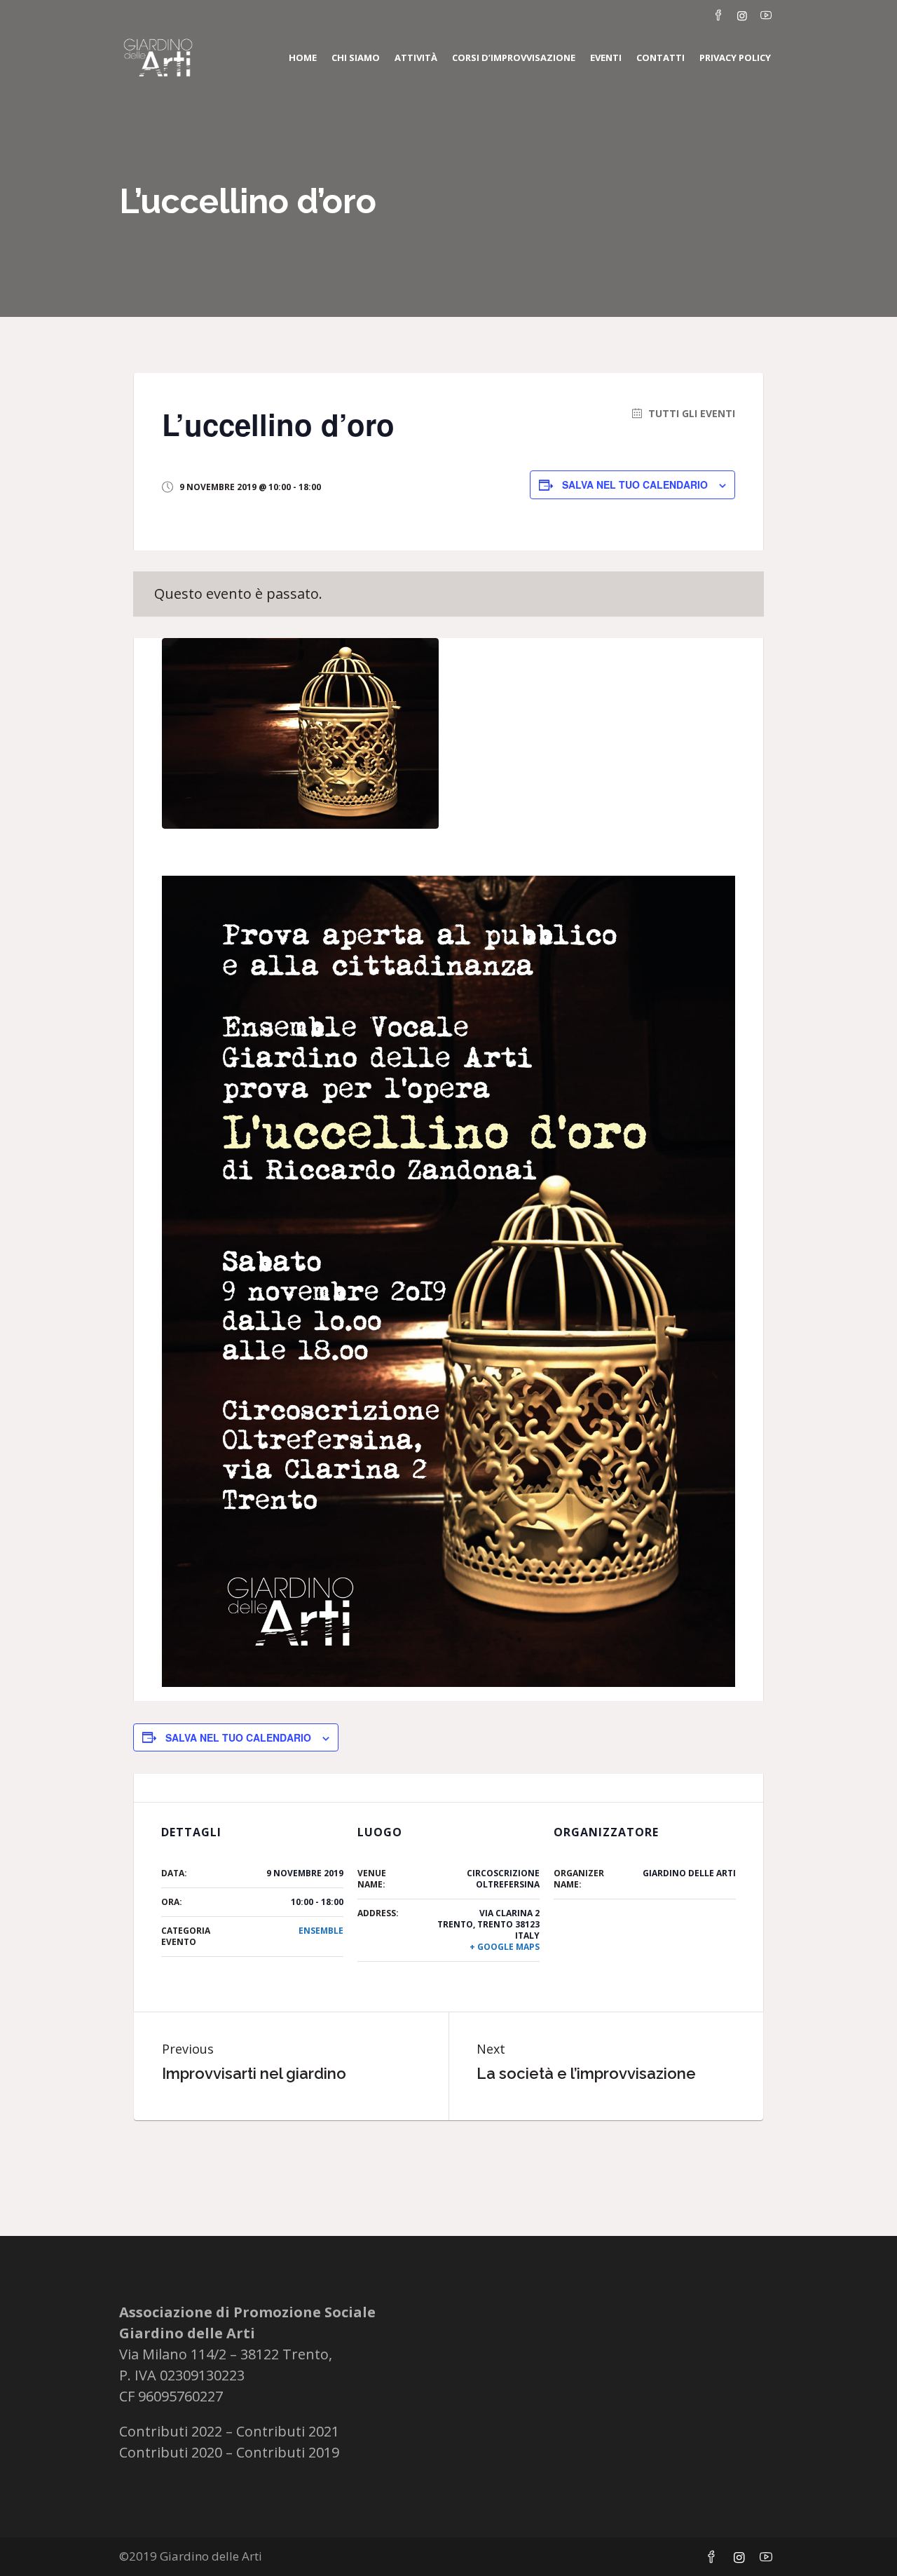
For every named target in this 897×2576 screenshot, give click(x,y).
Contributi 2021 (288, 2431)
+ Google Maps (505, 1947)
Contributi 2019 (288, 2452)
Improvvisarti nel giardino (254, 2073)
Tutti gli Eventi (690, 414)
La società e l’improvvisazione (586, 2073)
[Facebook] (718, 15)
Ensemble (321, 1931)
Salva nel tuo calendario (635, 484)
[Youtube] (766, 15)
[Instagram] (742, 15)
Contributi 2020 (171, 2452)
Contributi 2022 (171, 2431)
